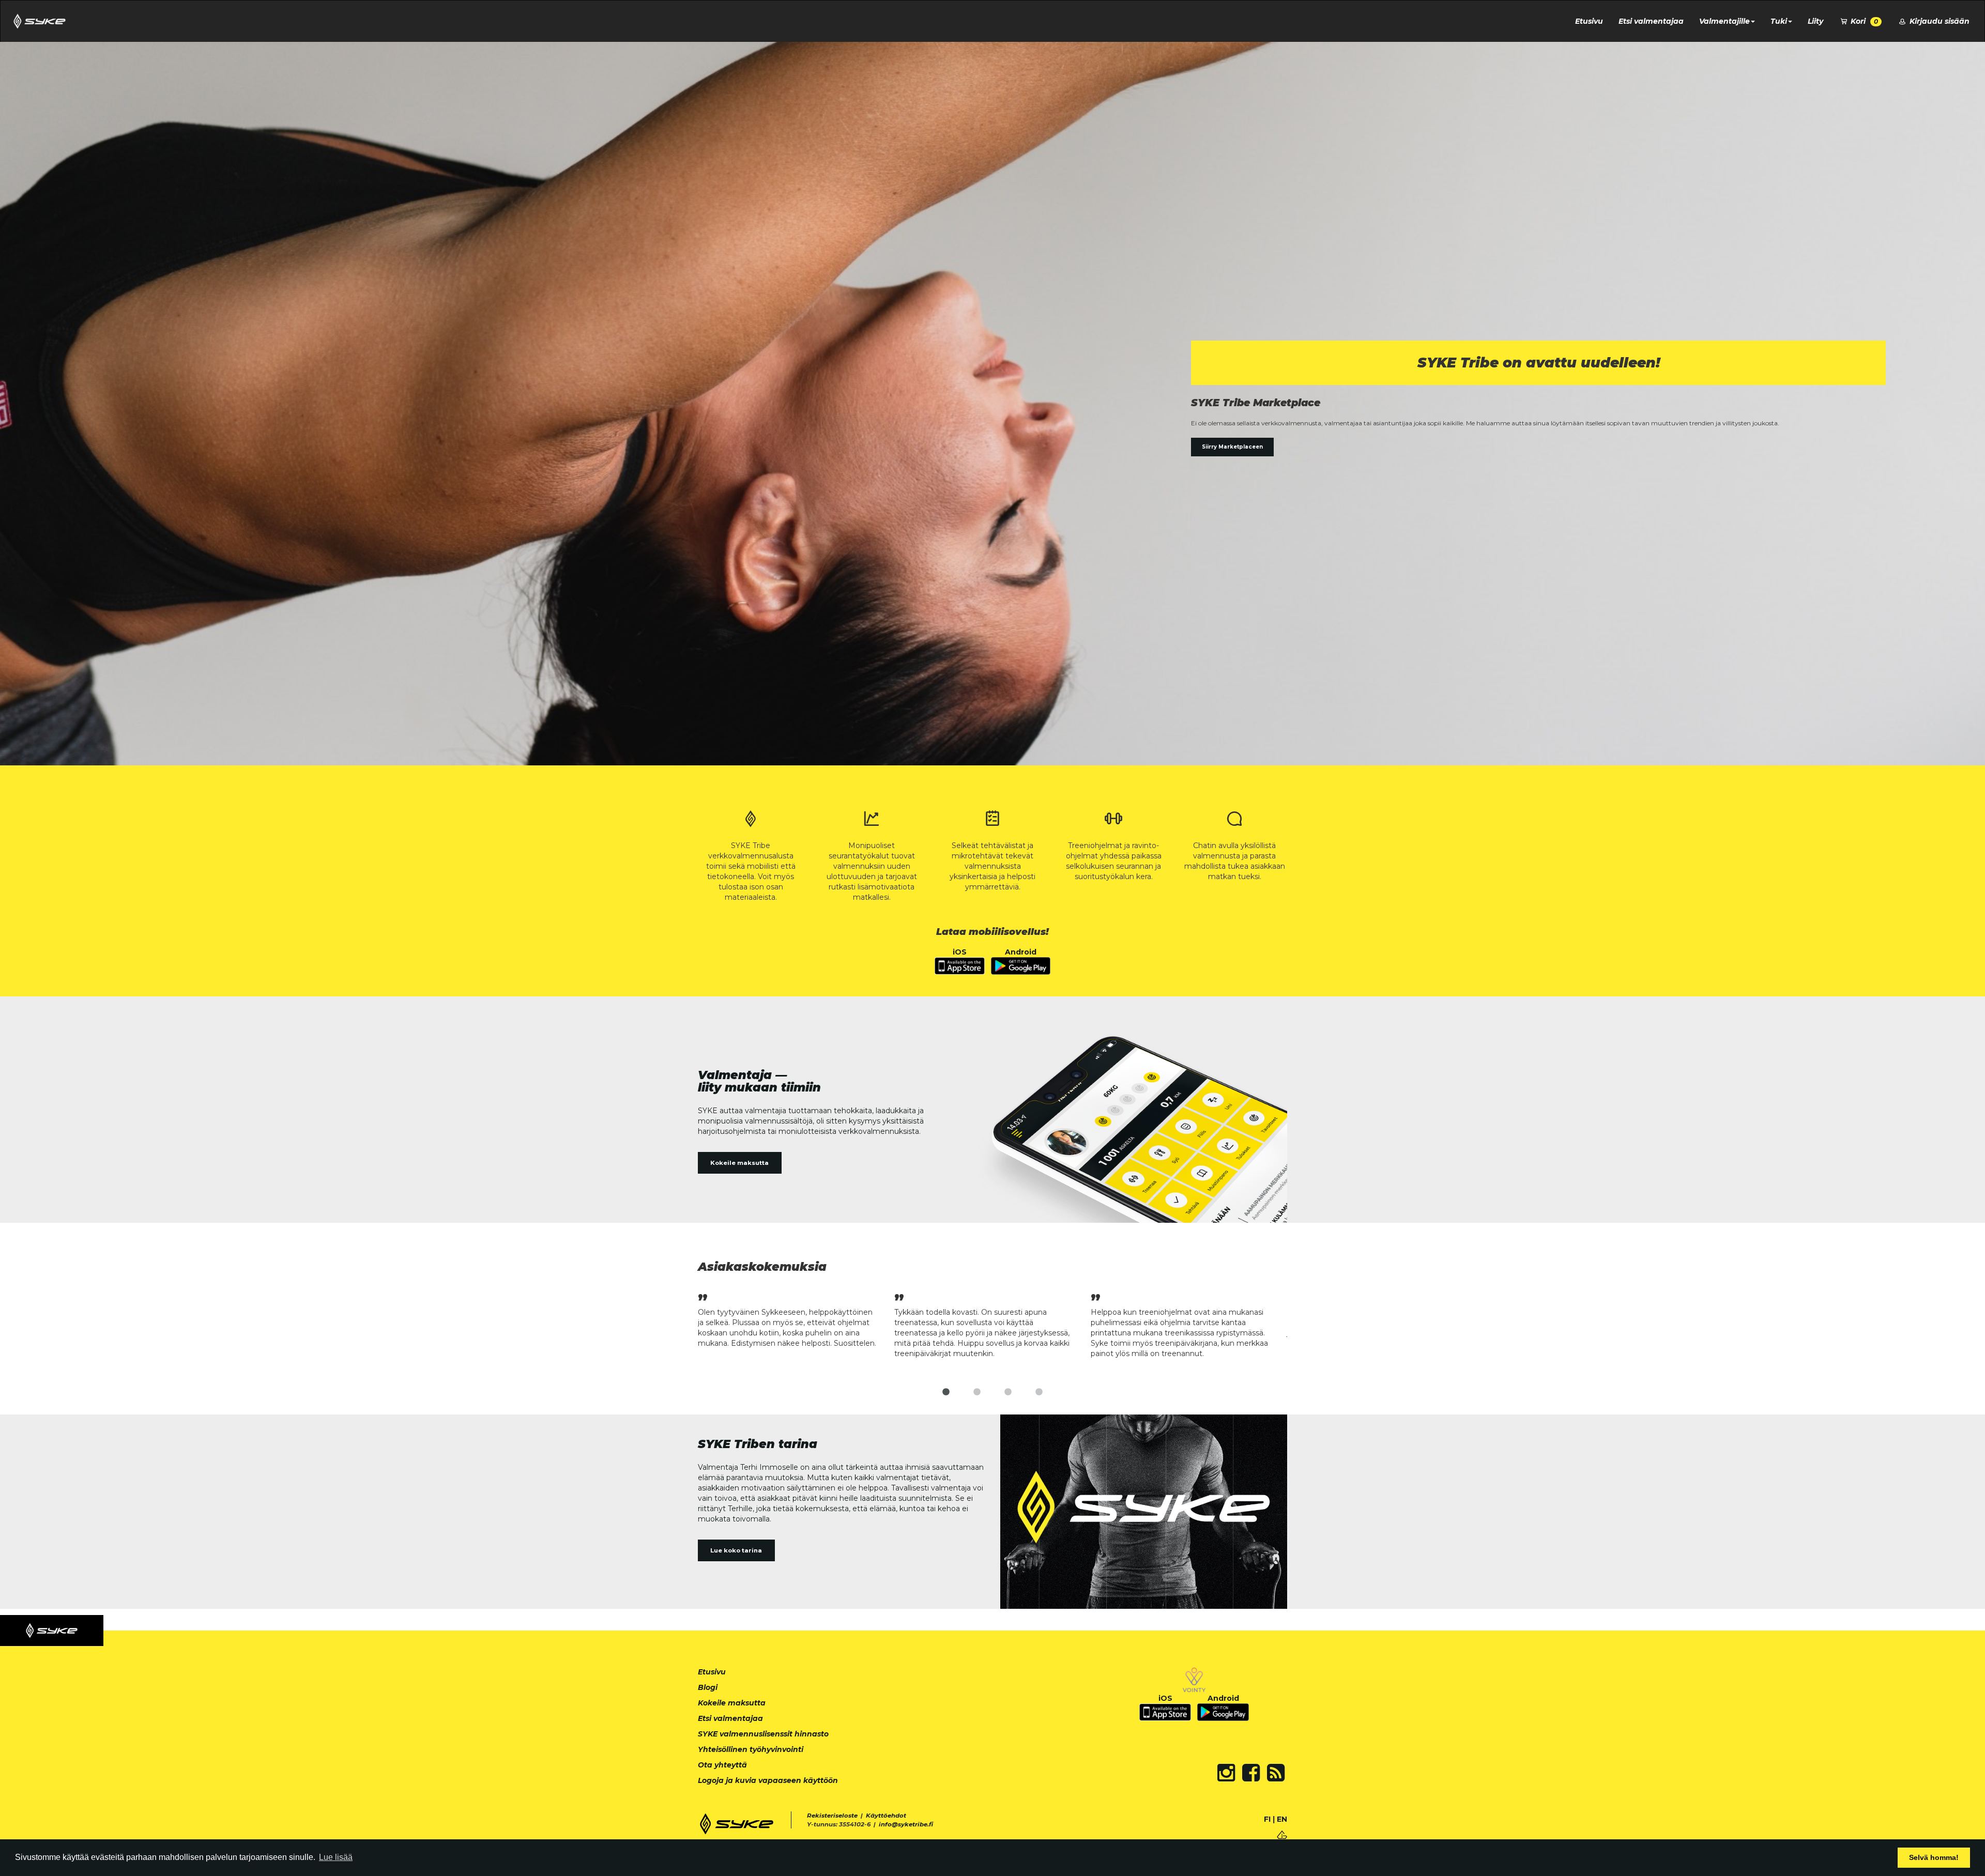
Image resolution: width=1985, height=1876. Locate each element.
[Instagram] (1226, 1773)
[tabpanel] (796, 1319)
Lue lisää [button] (336, 1857)
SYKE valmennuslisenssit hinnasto (763, 1734)
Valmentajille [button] (1724, 21)
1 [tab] (946, 1392)
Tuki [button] (1779, 21)
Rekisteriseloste (832, 1816)
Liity (1815, 21)
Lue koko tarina (736, 1550)
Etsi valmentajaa (1651, 21)
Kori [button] (1863, 21)
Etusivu (1589, 21)
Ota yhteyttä (722, 1765)
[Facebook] (1251, 1773)
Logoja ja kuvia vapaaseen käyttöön (768, 1780)
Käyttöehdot (886, 1816)
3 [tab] (1008, 1392)
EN (1282, 1819)
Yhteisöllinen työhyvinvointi (751, 1749)
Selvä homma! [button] (1934, 1857)
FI (1267, 1819)
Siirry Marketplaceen (1232, 447)
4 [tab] (1039, 1392)
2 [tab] (977, 1392)
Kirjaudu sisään (1938, 21)
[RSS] (1276, 1773)
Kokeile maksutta (739, 1163)
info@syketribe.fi (906, 1824)
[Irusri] (1282, 1834)
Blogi (708, 1687)
